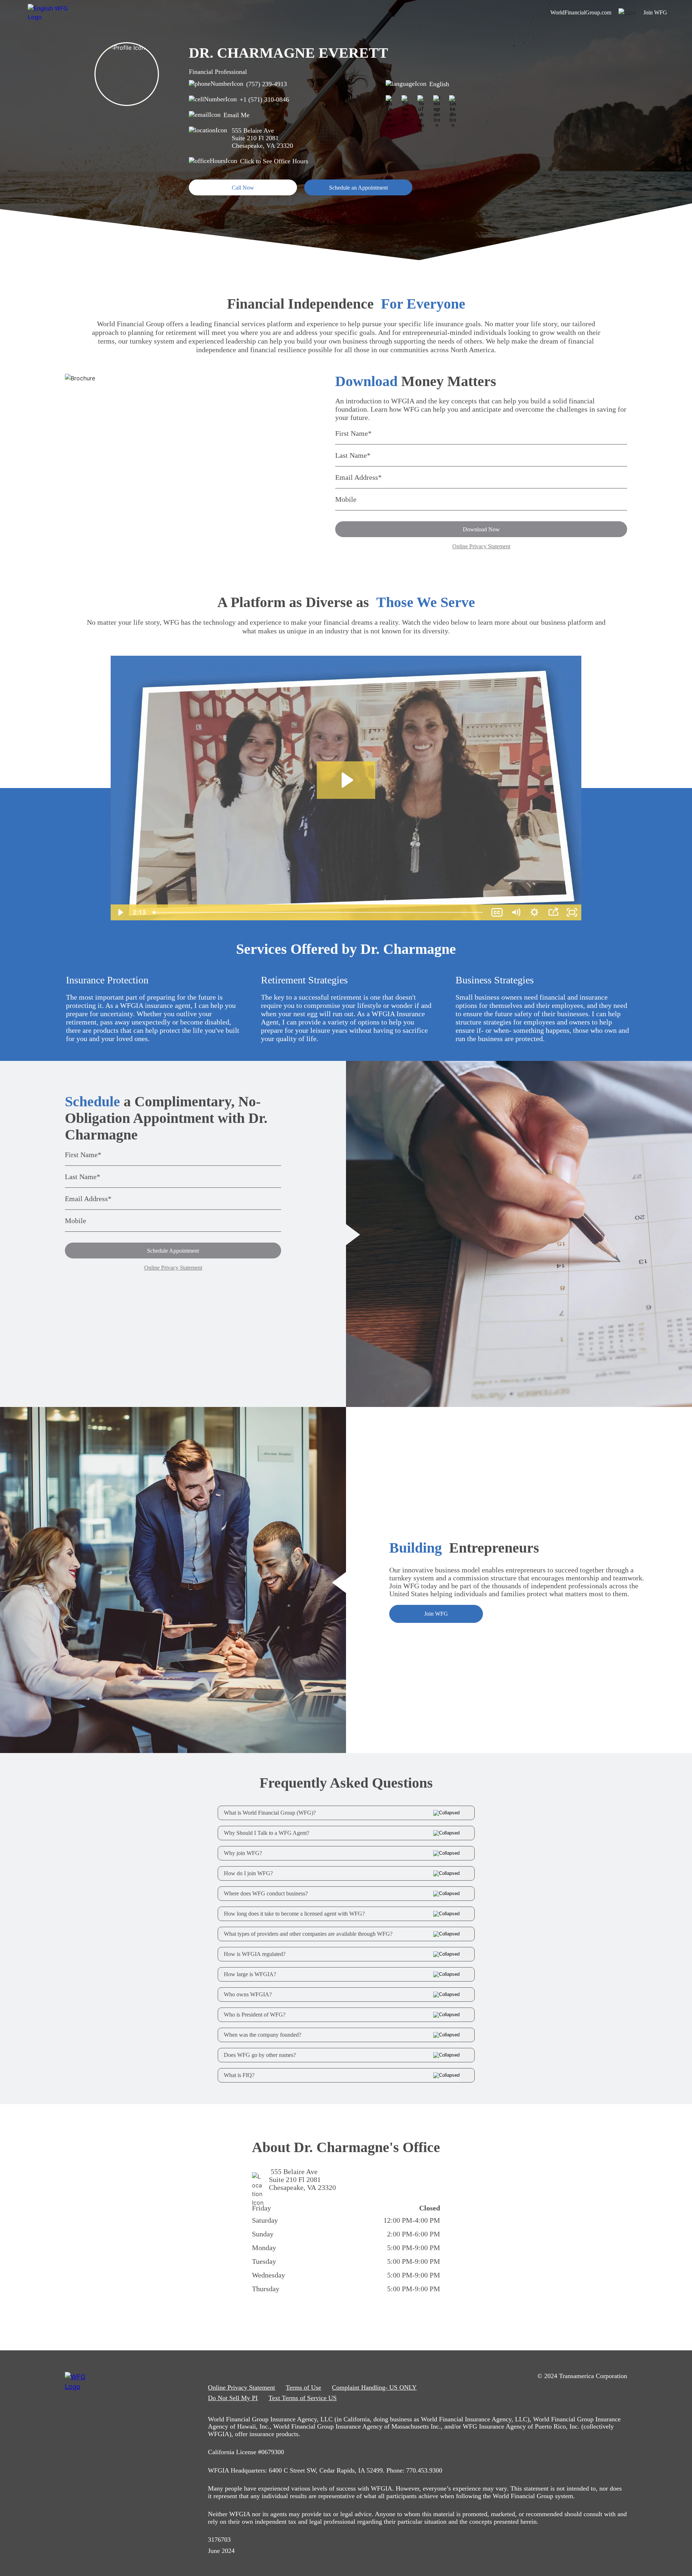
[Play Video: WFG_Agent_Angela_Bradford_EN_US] (346, 780)
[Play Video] (120, 912)
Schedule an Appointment (358, 188)
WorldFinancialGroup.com (581, 12)
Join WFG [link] (655, 12)
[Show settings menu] (534, 912)
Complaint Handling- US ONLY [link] (374, 2387)
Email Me (236, 115)
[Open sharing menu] (553, 912)
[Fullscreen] (572, 912)
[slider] (318, 912)
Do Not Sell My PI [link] (233, 2398)
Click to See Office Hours (274, 161)
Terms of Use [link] (303, 2387)
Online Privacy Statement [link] (241, 2387)
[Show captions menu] (497, 912)
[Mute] (516, 912)
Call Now (243, 188)
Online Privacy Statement (481, 546)
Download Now (481, 529)
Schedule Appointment (173, 1251)
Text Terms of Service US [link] (303, 2398)
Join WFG (436, 1614)
